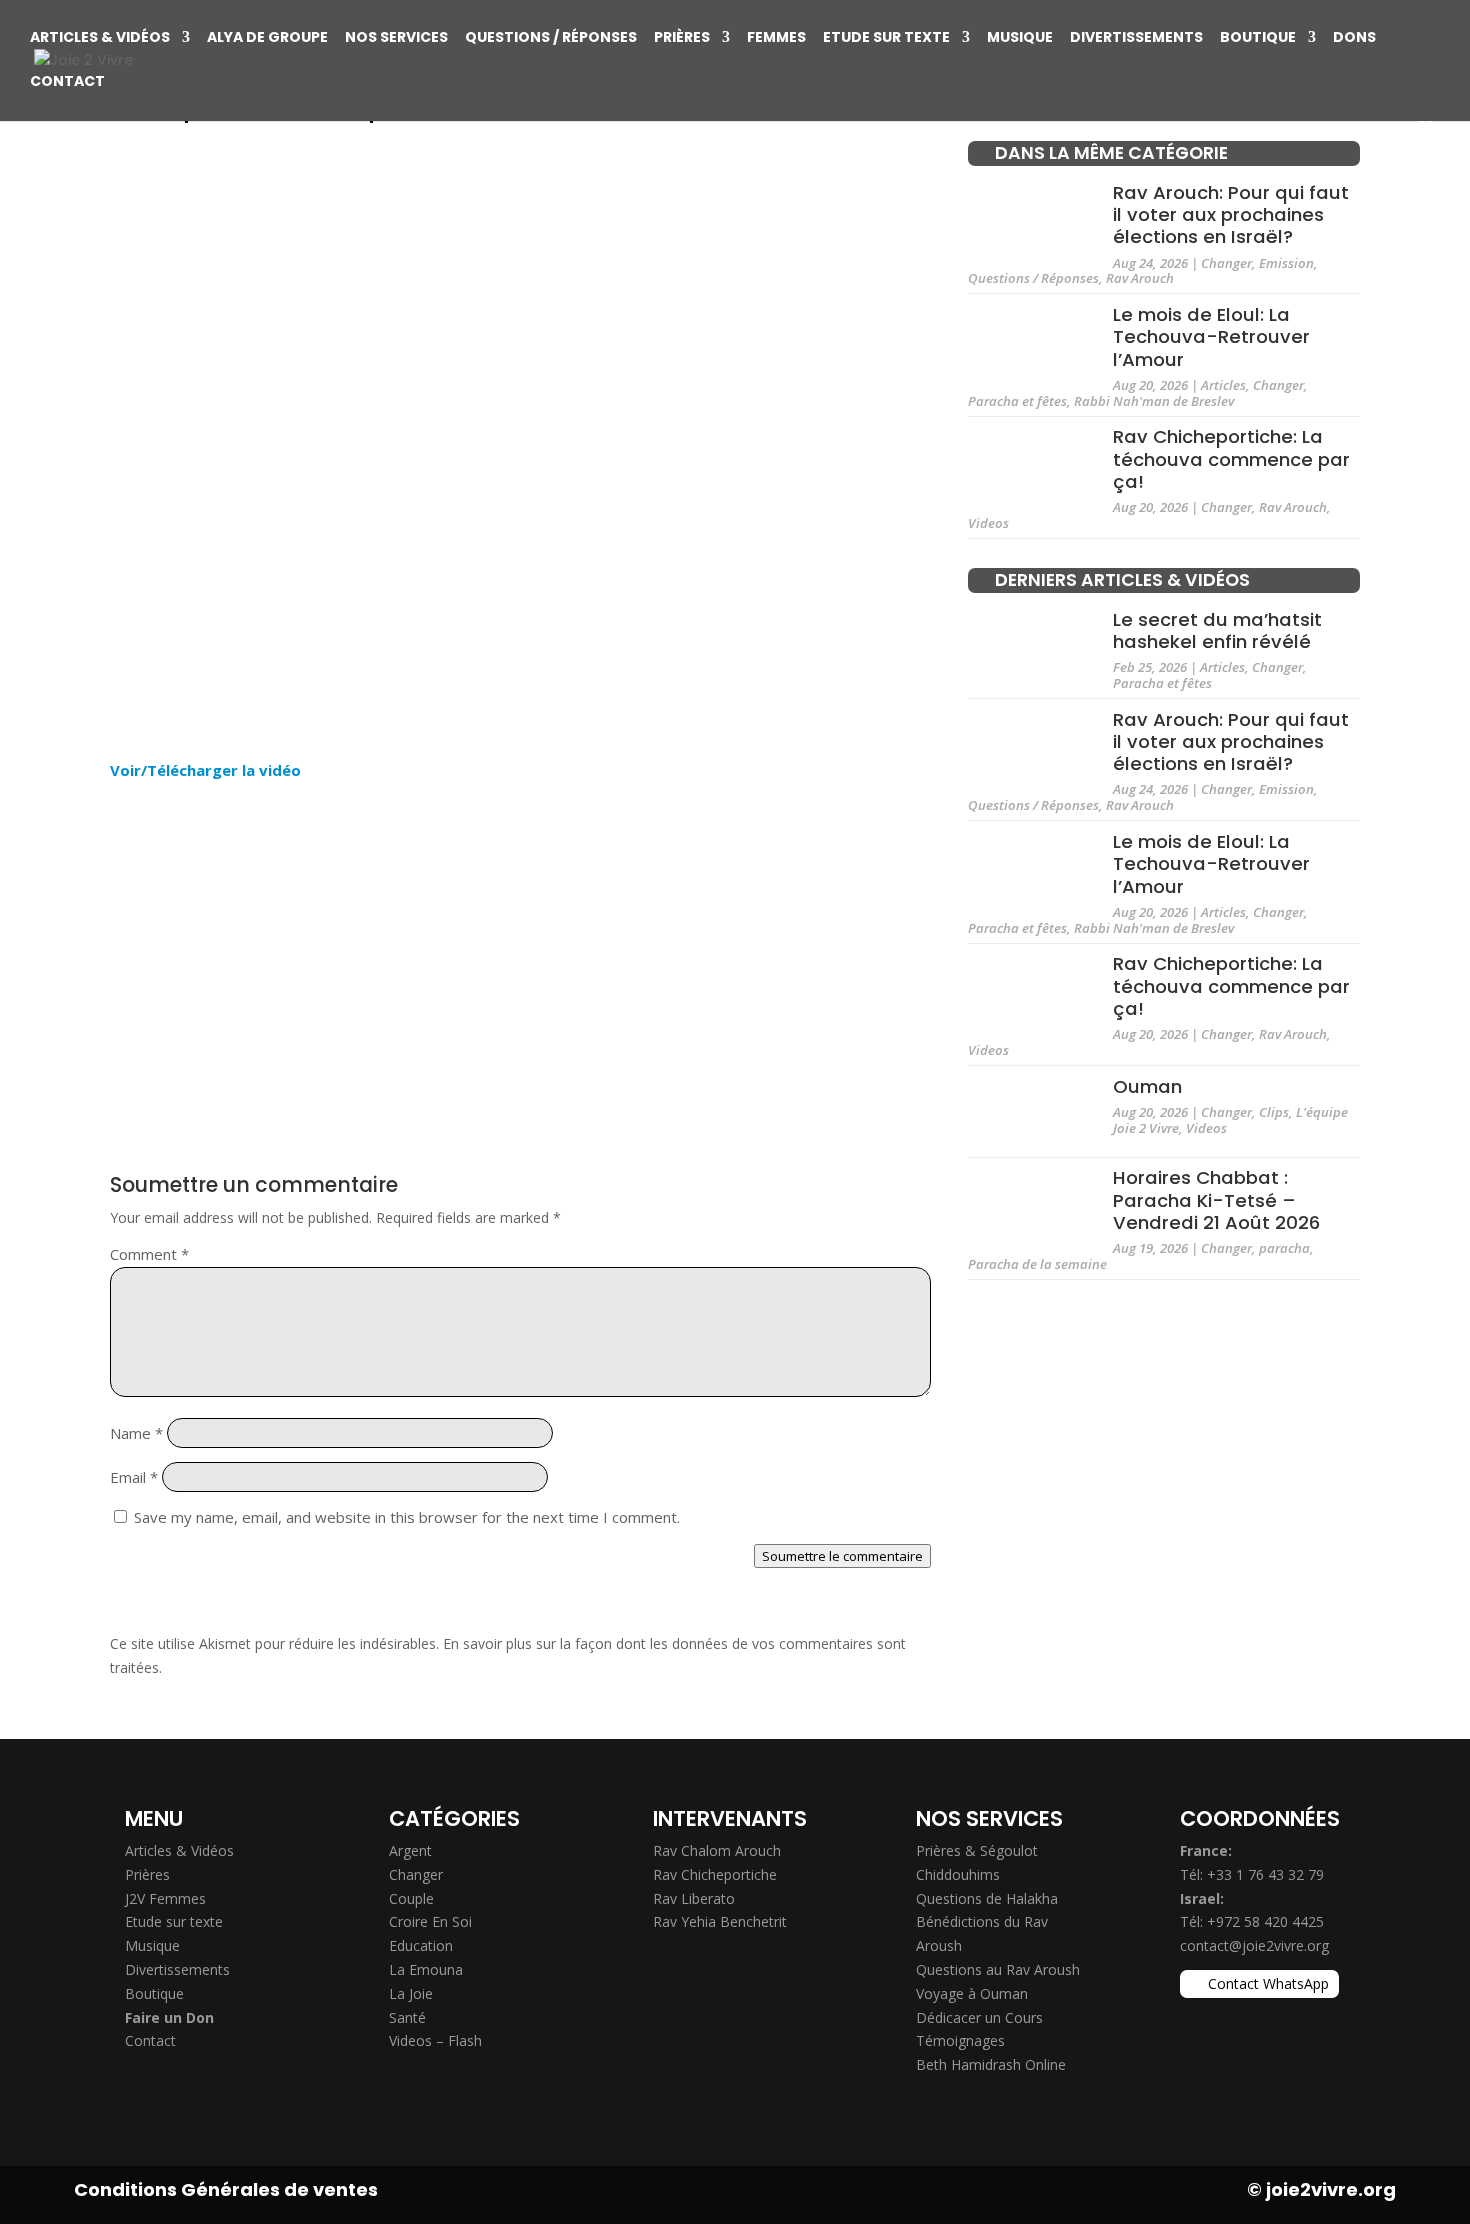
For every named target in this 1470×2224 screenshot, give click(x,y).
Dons (1354, 38)
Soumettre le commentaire (842, 1556)
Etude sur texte (886, 38)
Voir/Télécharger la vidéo (205, 770)
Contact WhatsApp (1268, 1983)
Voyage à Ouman (972, 1993)
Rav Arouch (1140, 278)
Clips (1274, 1112)
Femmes (776, 38)
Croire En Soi (430, 1921)
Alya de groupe (267, 38)
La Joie (411, 1993)
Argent (410, 1850)
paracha (1284, 1248)
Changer (1226, 263)
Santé (407, 2017)
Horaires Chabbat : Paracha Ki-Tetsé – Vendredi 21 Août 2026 (1216, 1200)
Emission (1286, 263)
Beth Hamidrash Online (991, 2064)
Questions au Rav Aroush (998, 1969)
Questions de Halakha (987, 1898)
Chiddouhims (958, 1874)
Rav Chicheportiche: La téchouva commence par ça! (1231, 459)
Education (421, 1945)
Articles (1223, 385)
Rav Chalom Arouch (717, 1850)
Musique (1020, 38)
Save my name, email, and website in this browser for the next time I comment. (407, 1517)
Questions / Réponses (551, 38)
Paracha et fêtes (1017, 401)
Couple (411, 1898)
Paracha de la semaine (1037, 1264)
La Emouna (426, 1969)
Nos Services (396, 38)
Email (134, 1477)
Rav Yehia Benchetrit (720, 1921)
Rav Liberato (694, 1898)
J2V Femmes (165, 1898)
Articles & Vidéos (100, 38)
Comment (149, 1254)
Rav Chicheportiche (715, 1874)
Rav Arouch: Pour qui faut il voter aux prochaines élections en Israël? (1231, 214)
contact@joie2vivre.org (1254, 1945)
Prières (682, 38)
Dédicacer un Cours (979, 2017)
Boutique (1258, 38)
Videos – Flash (435, 2040)
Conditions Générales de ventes (226, 2189)
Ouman (1147, 1086)
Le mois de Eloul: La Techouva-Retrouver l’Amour (1211, 337)
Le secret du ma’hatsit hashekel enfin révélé (1217, 629)
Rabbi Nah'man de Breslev (1154, 401)
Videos (988, 523)
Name (136, 1433)
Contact (67, 82)
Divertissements (1136, 38)
